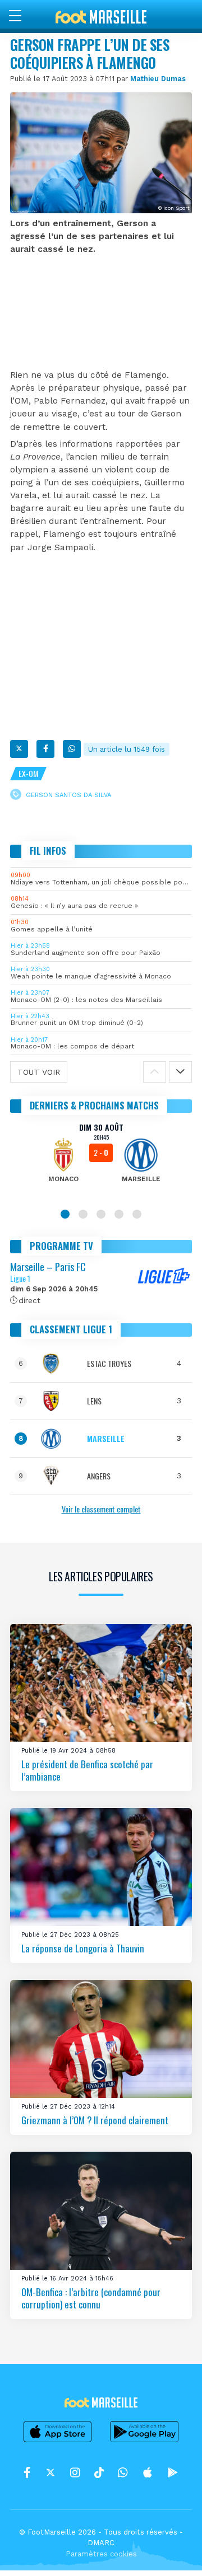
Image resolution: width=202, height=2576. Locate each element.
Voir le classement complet (101, 1509)
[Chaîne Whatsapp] (123, 2473)
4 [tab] (119, 1214)
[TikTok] (99, 2473)
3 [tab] (101, 1214)
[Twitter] (19, 749)
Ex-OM (28, 773)
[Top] (172, 2551)
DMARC (101, 2543)
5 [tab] (137, 1214)
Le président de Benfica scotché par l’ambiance (87, 1770)
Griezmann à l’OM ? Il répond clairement (95, 2120)
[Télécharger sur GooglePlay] (145, 2442)
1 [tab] (65, 1214)
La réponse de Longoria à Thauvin (83, 1948)
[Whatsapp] (72, 749)
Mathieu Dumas (158, 79)
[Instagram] (75, 2473)
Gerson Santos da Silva (68, 795)
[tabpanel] (101, 1160)
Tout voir (39, 1072)
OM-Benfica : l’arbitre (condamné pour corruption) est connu (91, 2298)
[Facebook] (45, 749)
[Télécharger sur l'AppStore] (58, 2442)
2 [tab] (83, 1214)
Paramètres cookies (101, 2554)
